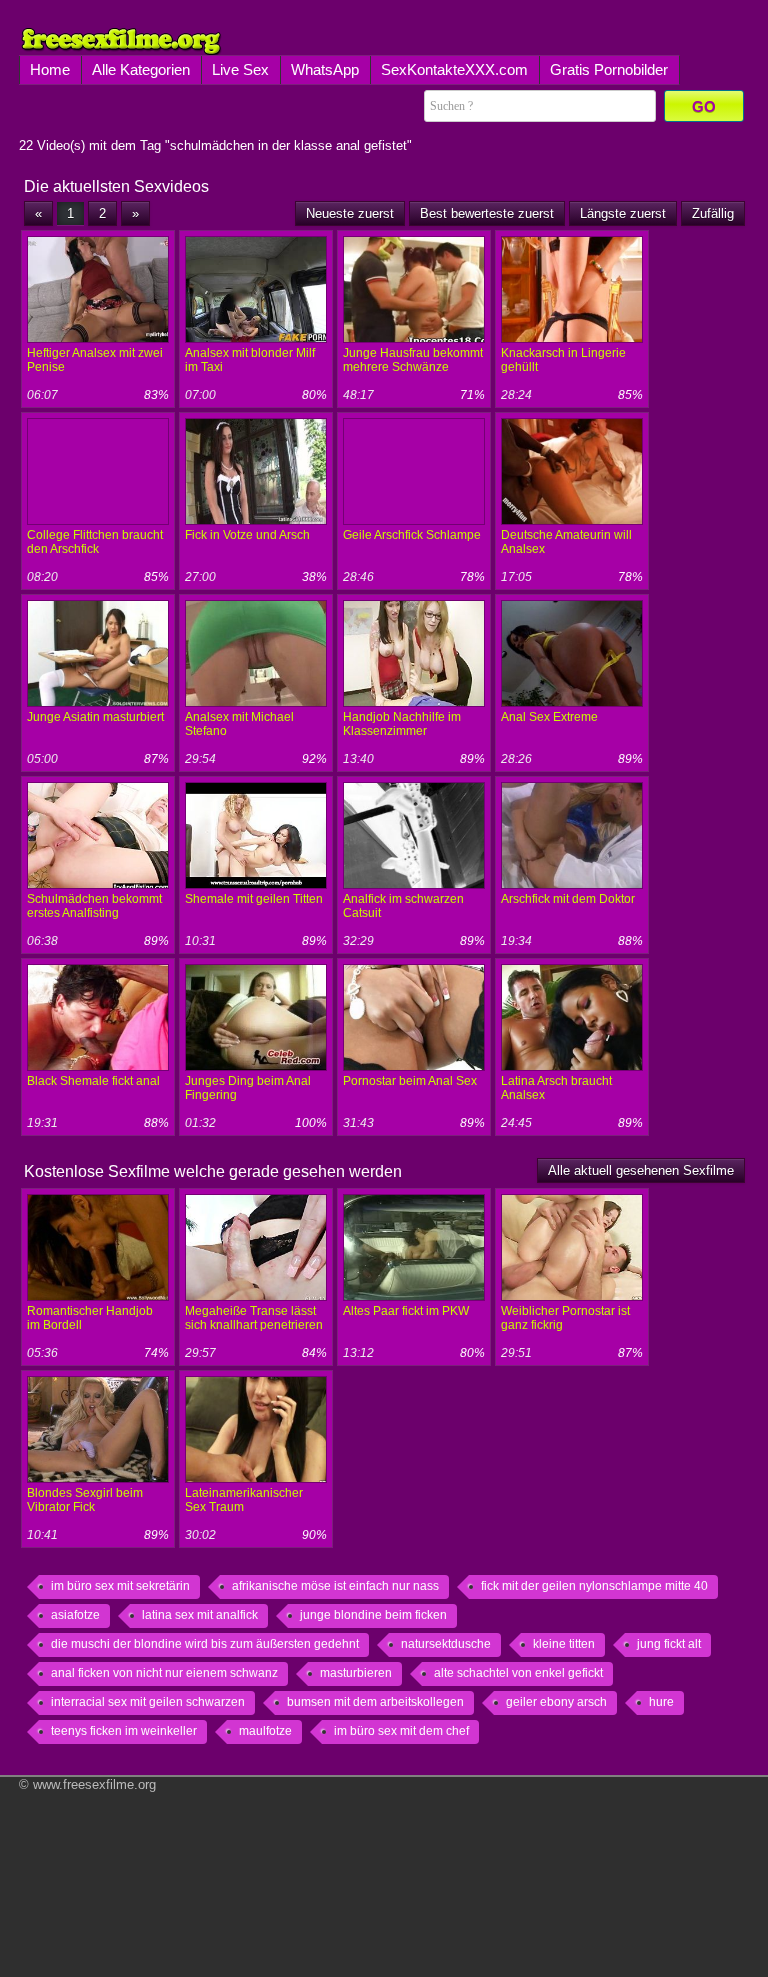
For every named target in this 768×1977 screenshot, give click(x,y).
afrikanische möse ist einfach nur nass (335, 1586)
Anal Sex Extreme (549, 717)
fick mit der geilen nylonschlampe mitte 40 (594, 1586)
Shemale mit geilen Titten (254, 899)
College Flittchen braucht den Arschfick (95, 542)
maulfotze (265, 1731)
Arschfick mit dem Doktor (568, 899)
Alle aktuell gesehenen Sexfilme (641, 1170)
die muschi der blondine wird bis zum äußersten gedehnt (205, 1644)
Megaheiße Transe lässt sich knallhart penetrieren (254, 1318)
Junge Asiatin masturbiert (95, 717)
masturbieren (356, 1673)
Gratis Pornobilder (609, 69)
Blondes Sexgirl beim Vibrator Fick (85, 1500)
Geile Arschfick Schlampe (412, 535)
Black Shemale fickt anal (93, 1081)
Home (50, 69)
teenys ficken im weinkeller (124, 1731)
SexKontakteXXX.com (454, 69)
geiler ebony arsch (556, 1702)
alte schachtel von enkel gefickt (518, 1673)
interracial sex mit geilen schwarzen (148, 1702)
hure (661, 1702)
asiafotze (75, 1615)
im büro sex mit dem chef (401, 1731)
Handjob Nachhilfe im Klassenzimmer (402, 724)
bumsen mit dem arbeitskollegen (375, 1702)
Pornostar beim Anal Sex (410, 1081)
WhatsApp (325, 69)
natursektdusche (446, 1644)
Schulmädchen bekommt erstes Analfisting (94, 906)
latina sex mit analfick (200, 1615)
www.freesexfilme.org (94, 1784)
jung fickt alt (669, 1644)
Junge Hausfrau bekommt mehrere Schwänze (413, 360)
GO (704, 106)
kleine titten (564, 1644)
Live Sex (240, 69)
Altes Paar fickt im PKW (406, 1311)
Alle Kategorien (141, 69)
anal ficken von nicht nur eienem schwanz (164, 1673)
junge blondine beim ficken (373, 1615)
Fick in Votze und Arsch (247, 535)
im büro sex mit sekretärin (120, 1586)
